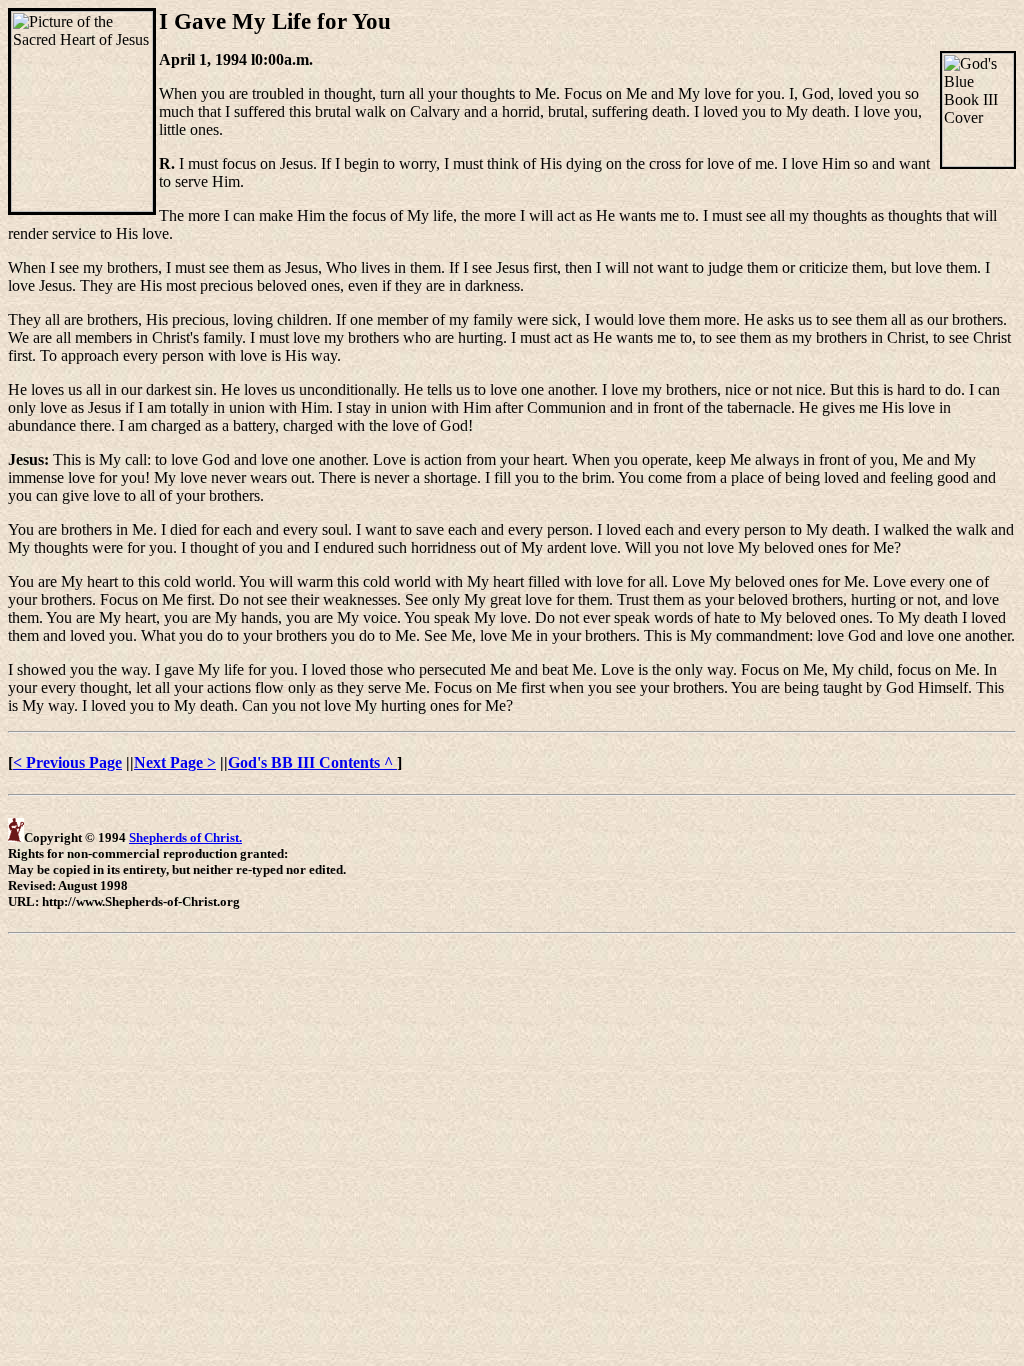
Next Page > (175, 762)
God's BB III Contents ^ (312, 762)
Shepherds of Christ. (185, 837)
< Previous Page (67, 762)
